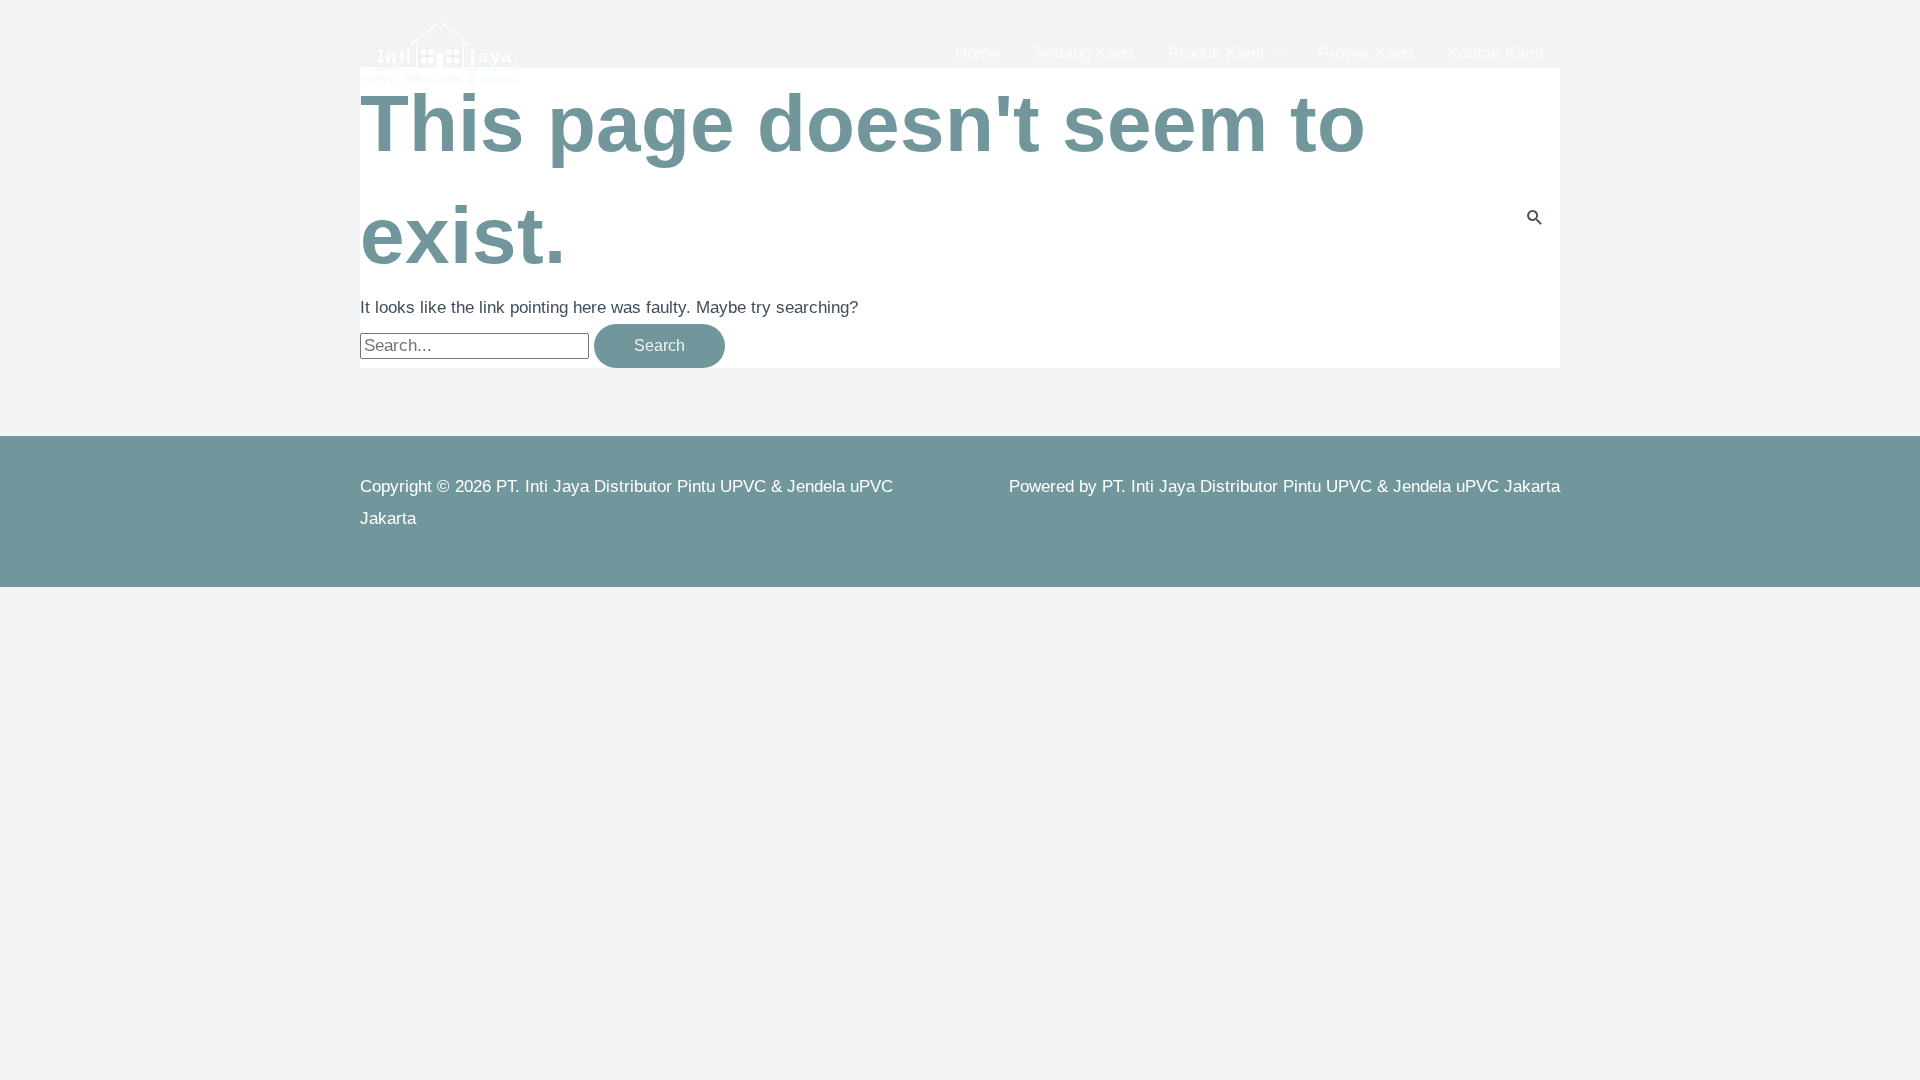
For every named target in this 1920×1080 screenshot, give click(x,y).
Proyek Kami (1366, 53)
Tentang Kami (1083, 53)
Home (977, 53)
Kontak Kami (1495, 53)
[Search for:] (477, 345)
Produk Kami (1216, 53)
